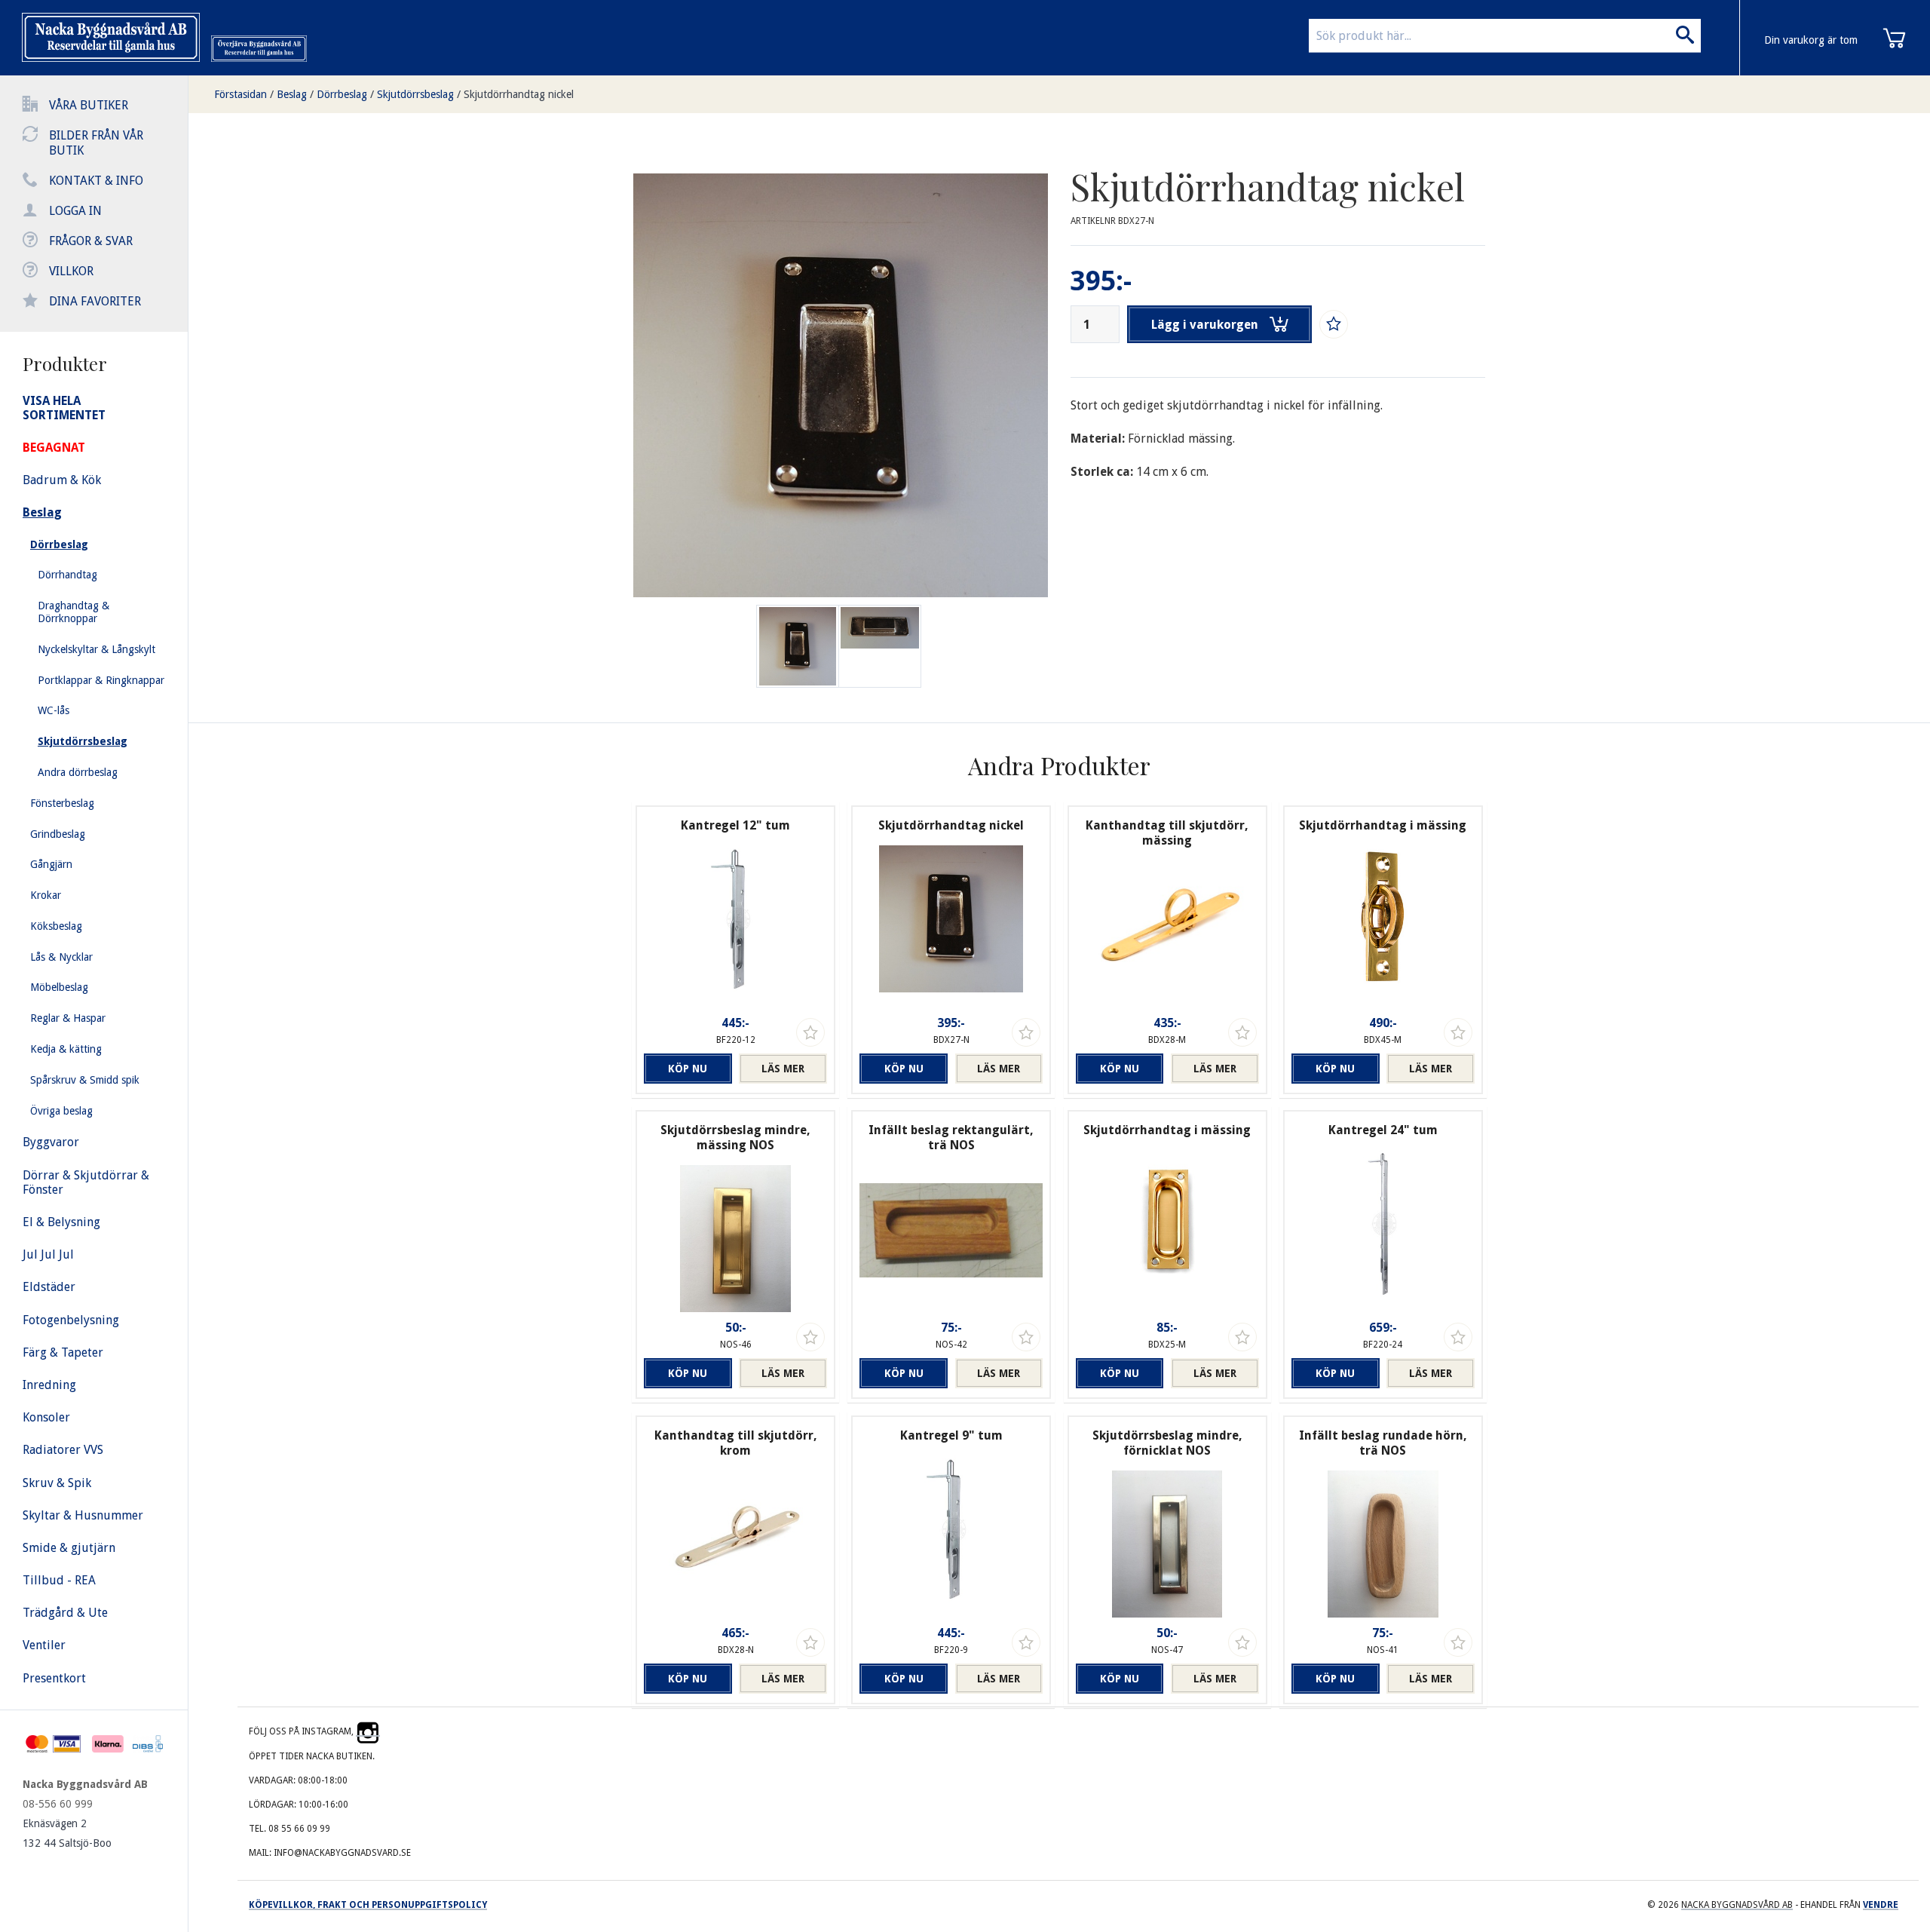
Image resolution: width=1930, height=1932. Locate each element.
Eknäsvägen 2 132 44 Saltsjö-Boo (67, 1833)
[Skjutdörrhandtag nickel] (880, 646)
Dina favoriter (95, 301)
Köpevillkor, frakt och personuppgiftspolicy (368, 1905)
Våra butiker (89, 105)
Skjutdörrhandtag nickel (519, 94)
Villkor (71, 271)
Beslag (292, 94)
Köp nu (688, 1069)
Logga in (75, 211)
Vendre (1881, 1905)
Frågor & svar (91, 241)
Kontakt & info (96, 181)
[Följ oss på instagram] (368, 1731)
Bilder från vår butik (96, 143)
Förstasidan (240, 94)
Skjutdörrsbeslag (415, 94)
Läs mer (783, 1069)
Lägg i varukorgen (1205, 325)
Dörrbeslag (342, 94)
